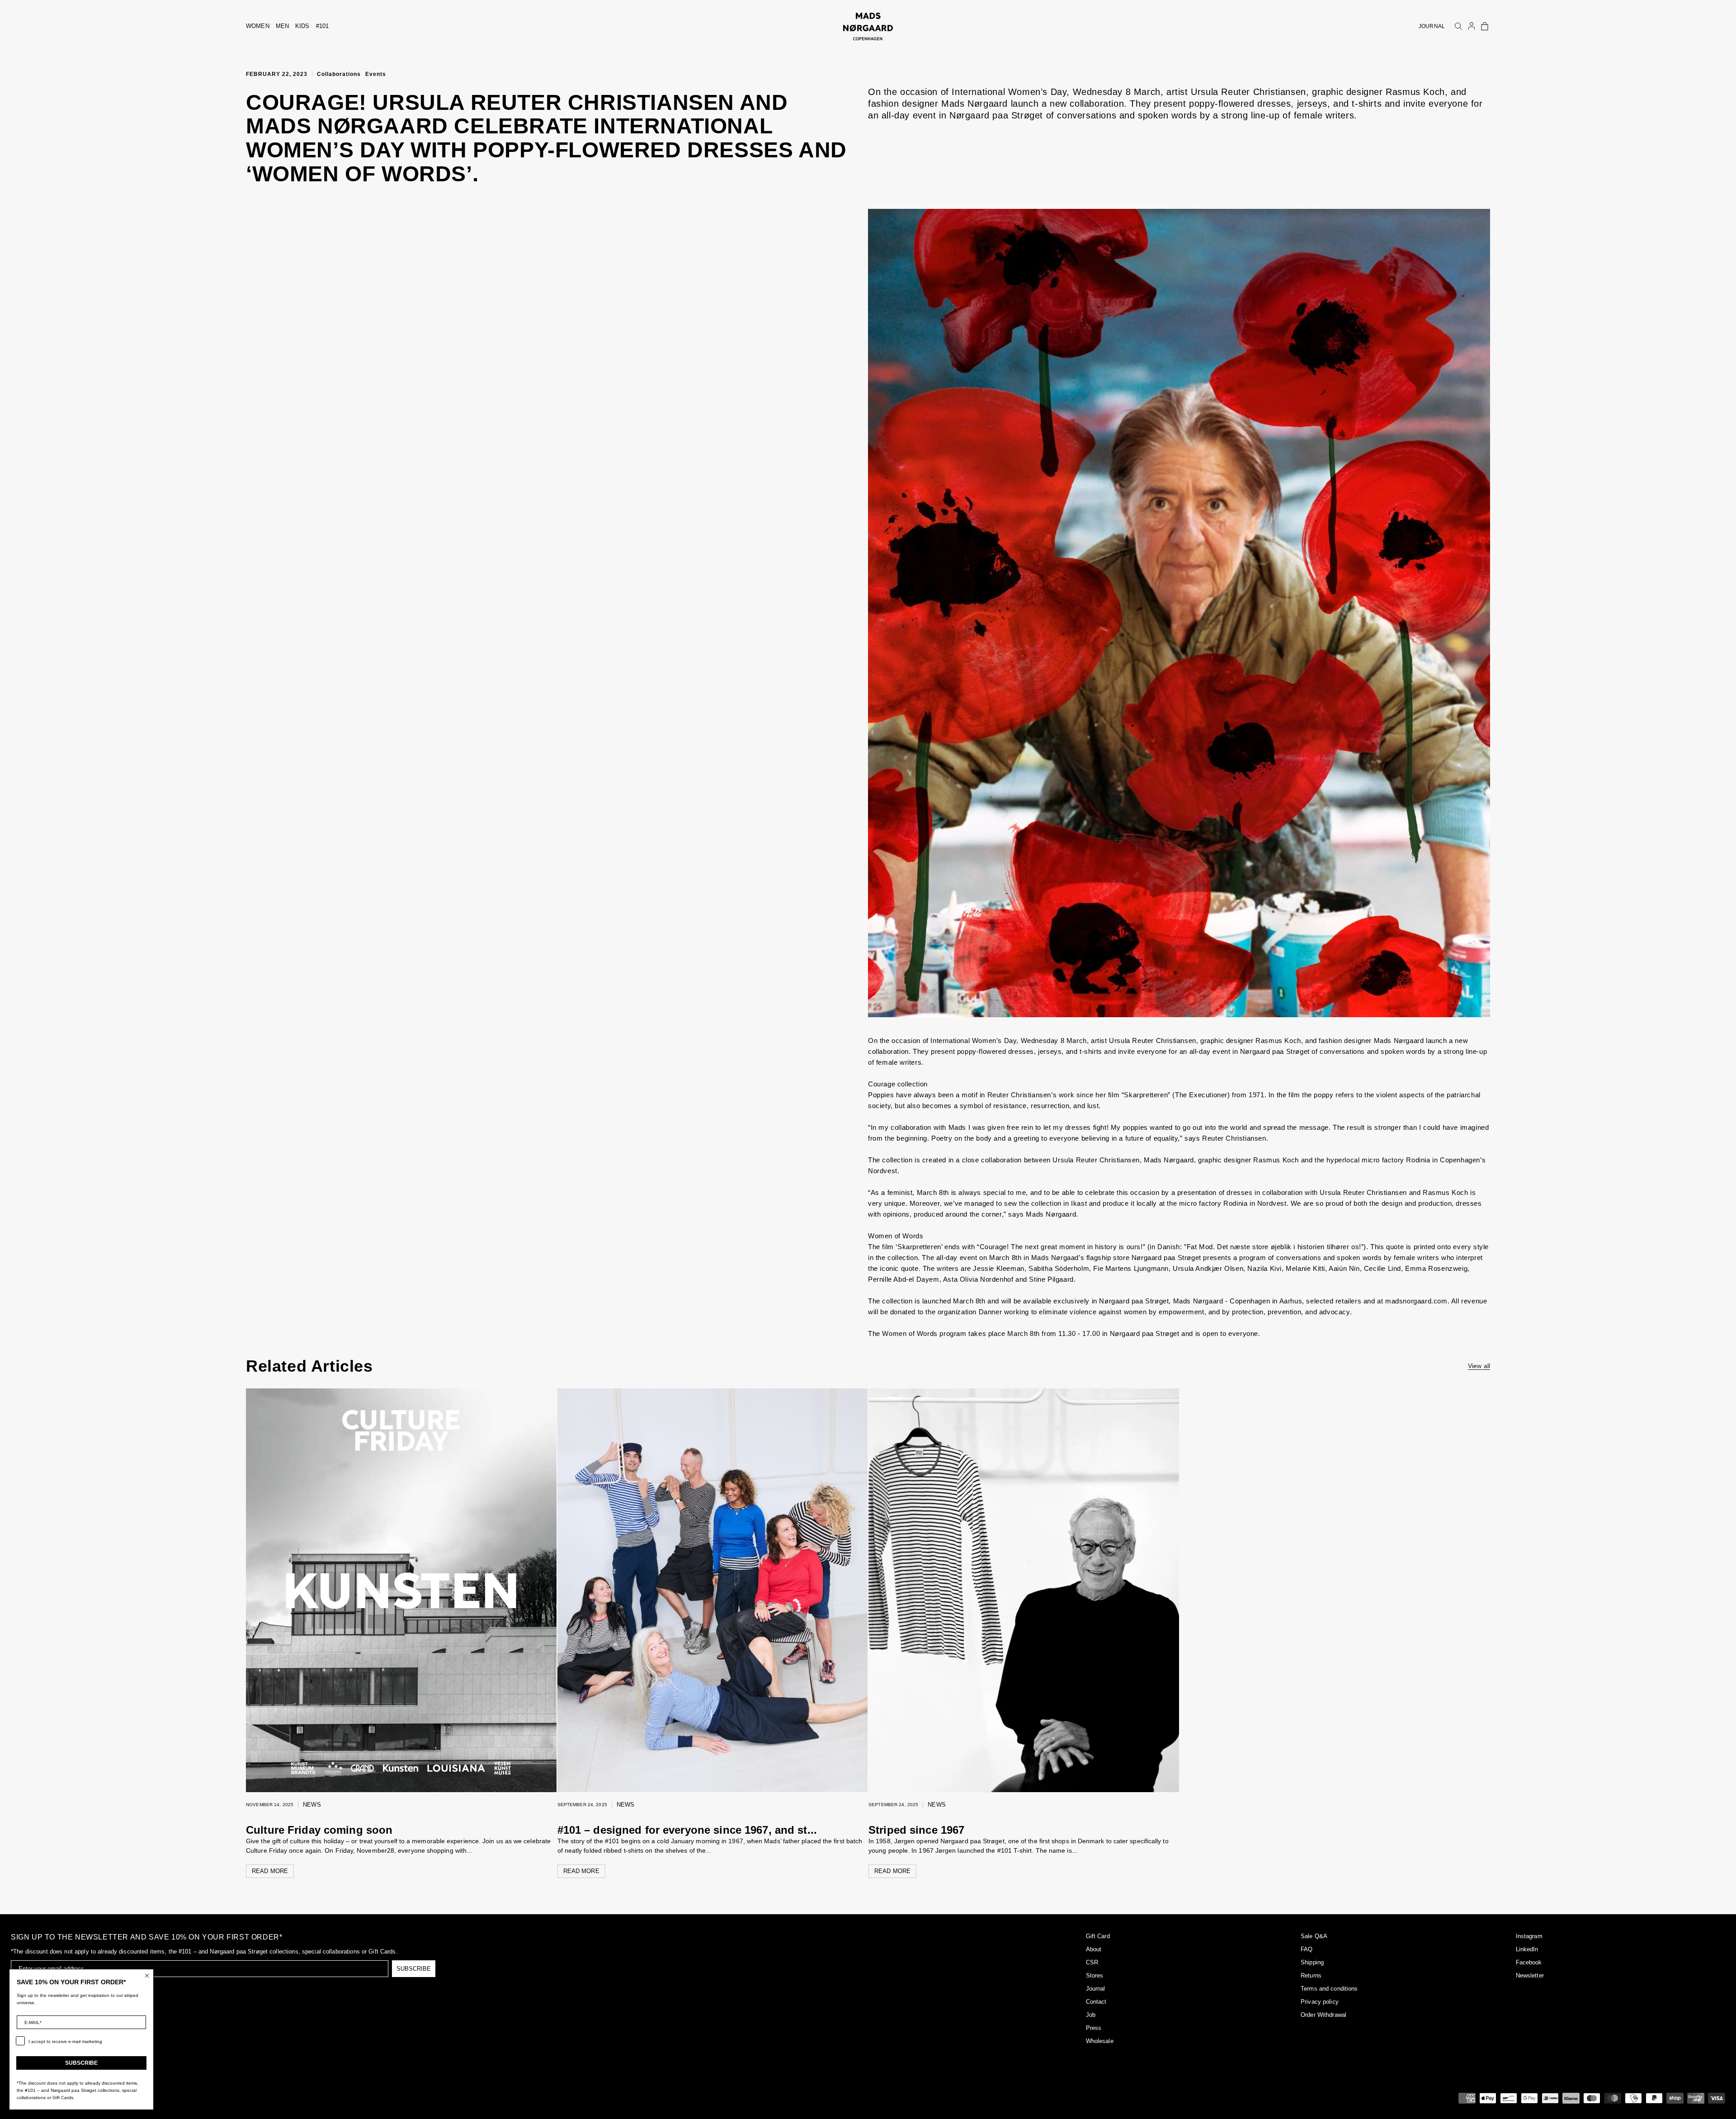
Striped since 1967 (916, 1830)
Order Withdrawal (1323, 2015)
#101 (323, 26)
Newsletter (1530, 1975)
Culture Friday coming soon (319, 1830)
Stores (1095, 1975)
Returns (1311, 1975)
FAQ (1307, 1949)
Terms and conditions (1329, 1989)
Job (1091, 2015)
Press (1094, 2028)
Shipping (1312, 1962)
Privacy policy (1320, 2002)
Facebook (1529, 1962)
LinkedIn (1527, 1949)
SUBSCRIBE (414, 1969)
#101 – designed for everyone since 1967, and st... (687, 1830)
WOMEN (258, 26)
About (1094, 1949)
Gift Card (1098, 1936)
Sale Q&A (1314, 1936)
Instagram (1529, 1936)
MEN (282, 26)
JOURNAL (1432, 26)
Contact (1096, 2002)
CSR (1092, 1962)
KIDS (302, 26)
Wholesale (1100, 2041)
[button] (1485, 26)
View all (1479, 1366)
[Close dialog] (147, 1976)
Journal (1096, 1989)
